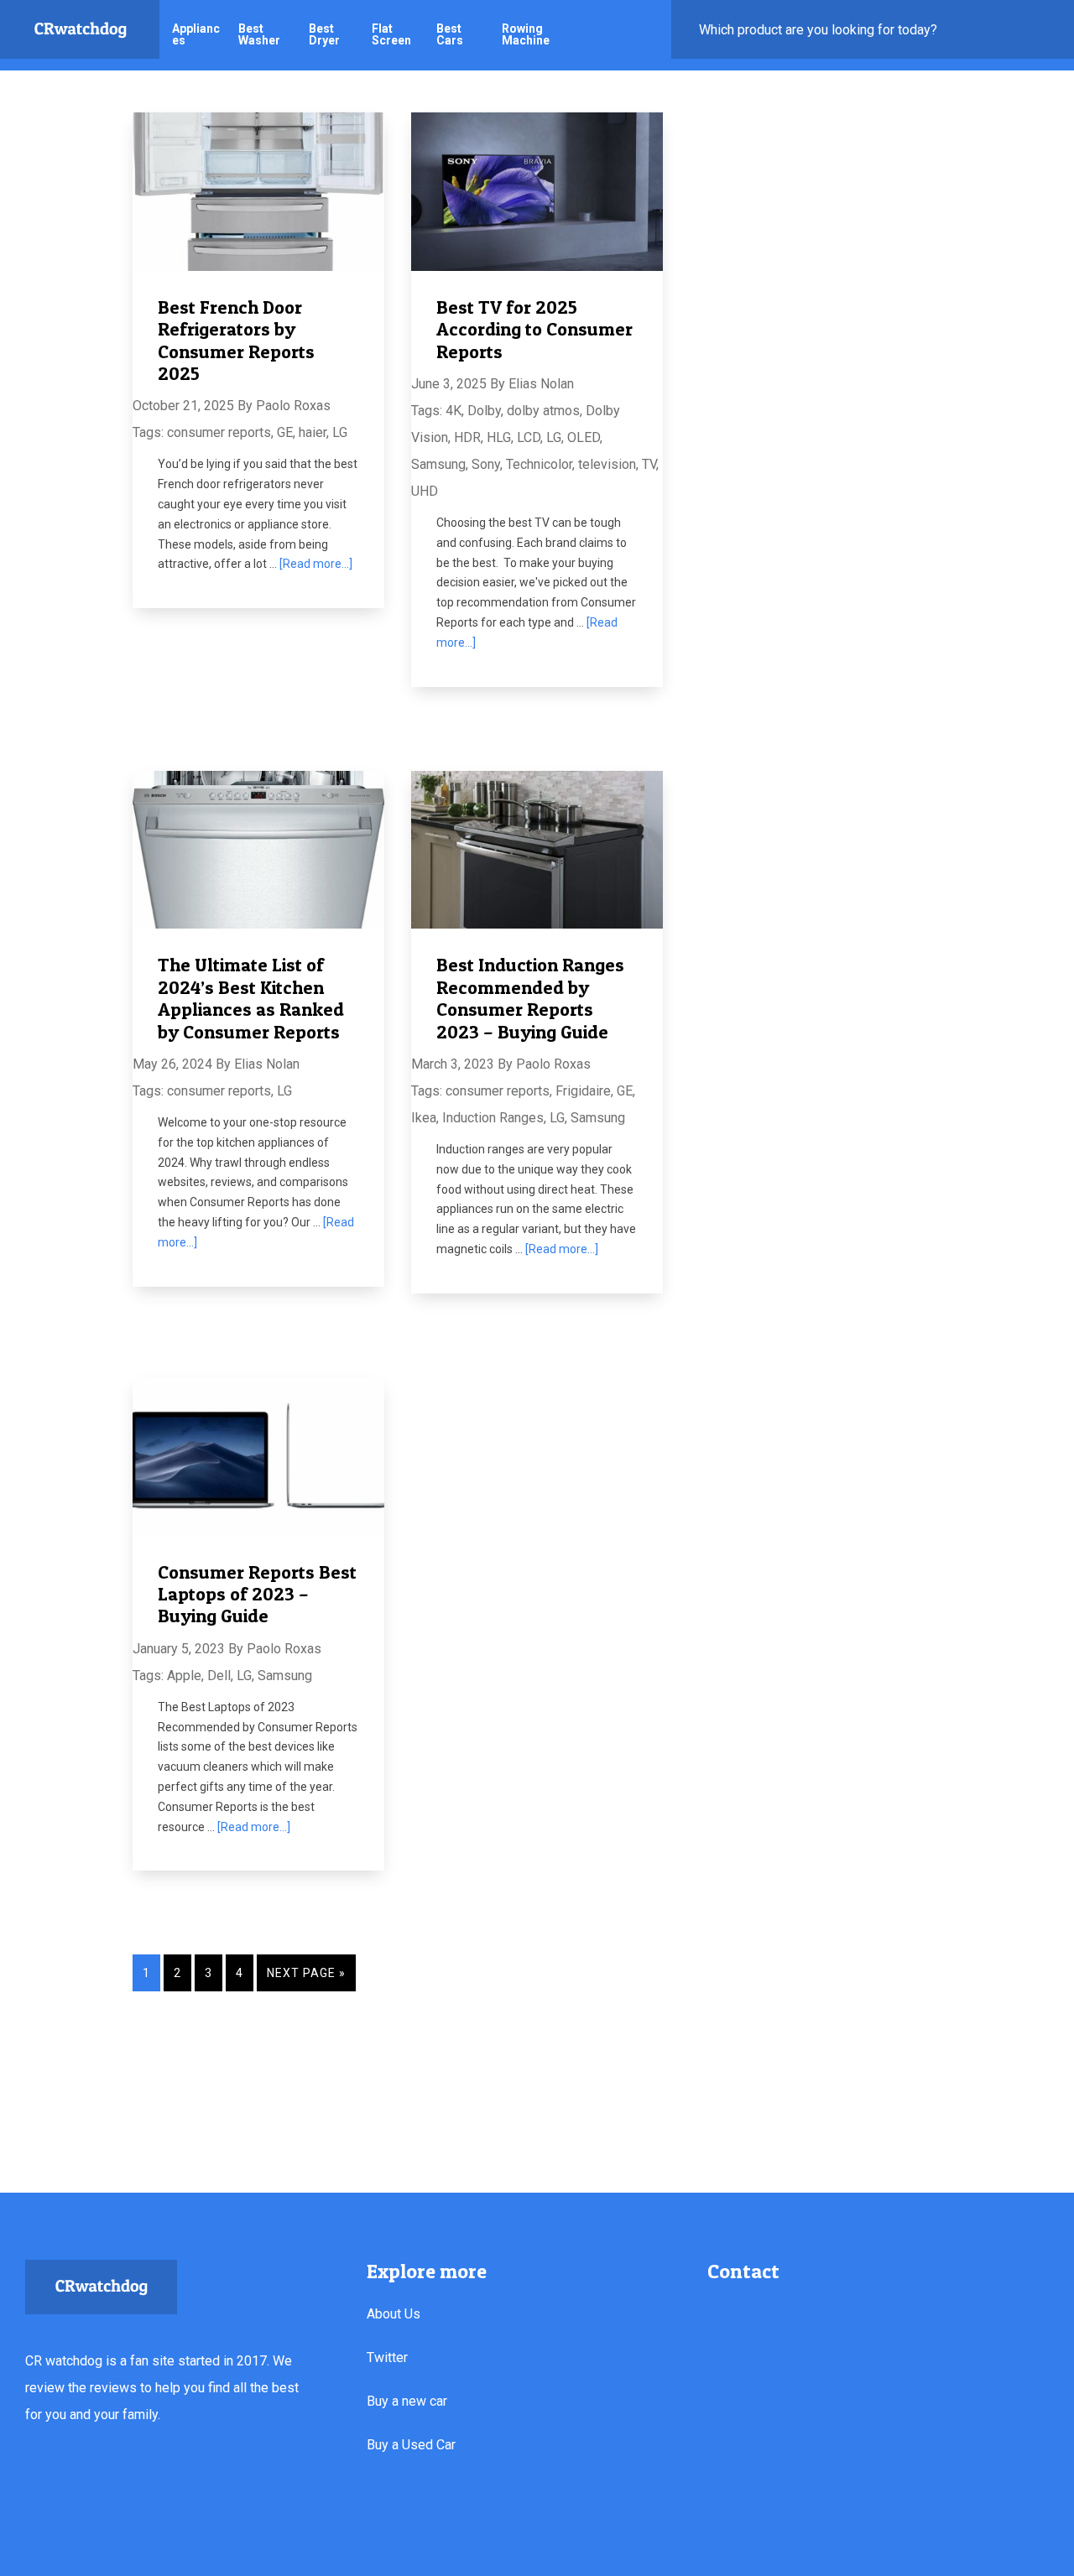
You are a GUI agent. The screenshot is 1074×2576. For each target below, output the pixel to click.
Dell (219, 1676)
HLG (499, 437)
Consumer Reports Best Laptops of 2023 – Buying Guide (257, 1594)
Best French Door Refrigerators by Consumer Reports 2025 (236, 340)
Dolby (484, 411)
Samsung (438, 464)
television (607, 464)
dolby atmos (543, 411)
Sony (486, 464)
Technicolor (539, 464)
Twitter (387, 2357)
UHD (425, 491)
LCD (529, 437)
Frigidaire (583, 1091)
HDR (467, 437)
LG (340, 432)
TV (649, 464)
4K (454, 411)
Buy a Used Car (411, 2445)
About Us (394, 2314)
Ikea (424, 1118)
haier (313, 432)
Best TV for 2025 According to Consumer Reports (534, 329)
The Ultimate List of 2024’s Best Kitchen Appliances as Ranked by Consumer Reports (251, 998)
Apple (184, 1676)
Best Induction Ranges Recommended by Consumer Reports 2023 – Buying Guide (530, 998)
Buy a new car (407, 2401)
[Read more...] (316, 564)
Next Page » (306, 1973)
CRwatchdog (80, 29)
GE (285, 432)
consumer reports (219, 432)
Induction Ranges (493, 1118)
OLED (584, 437)
